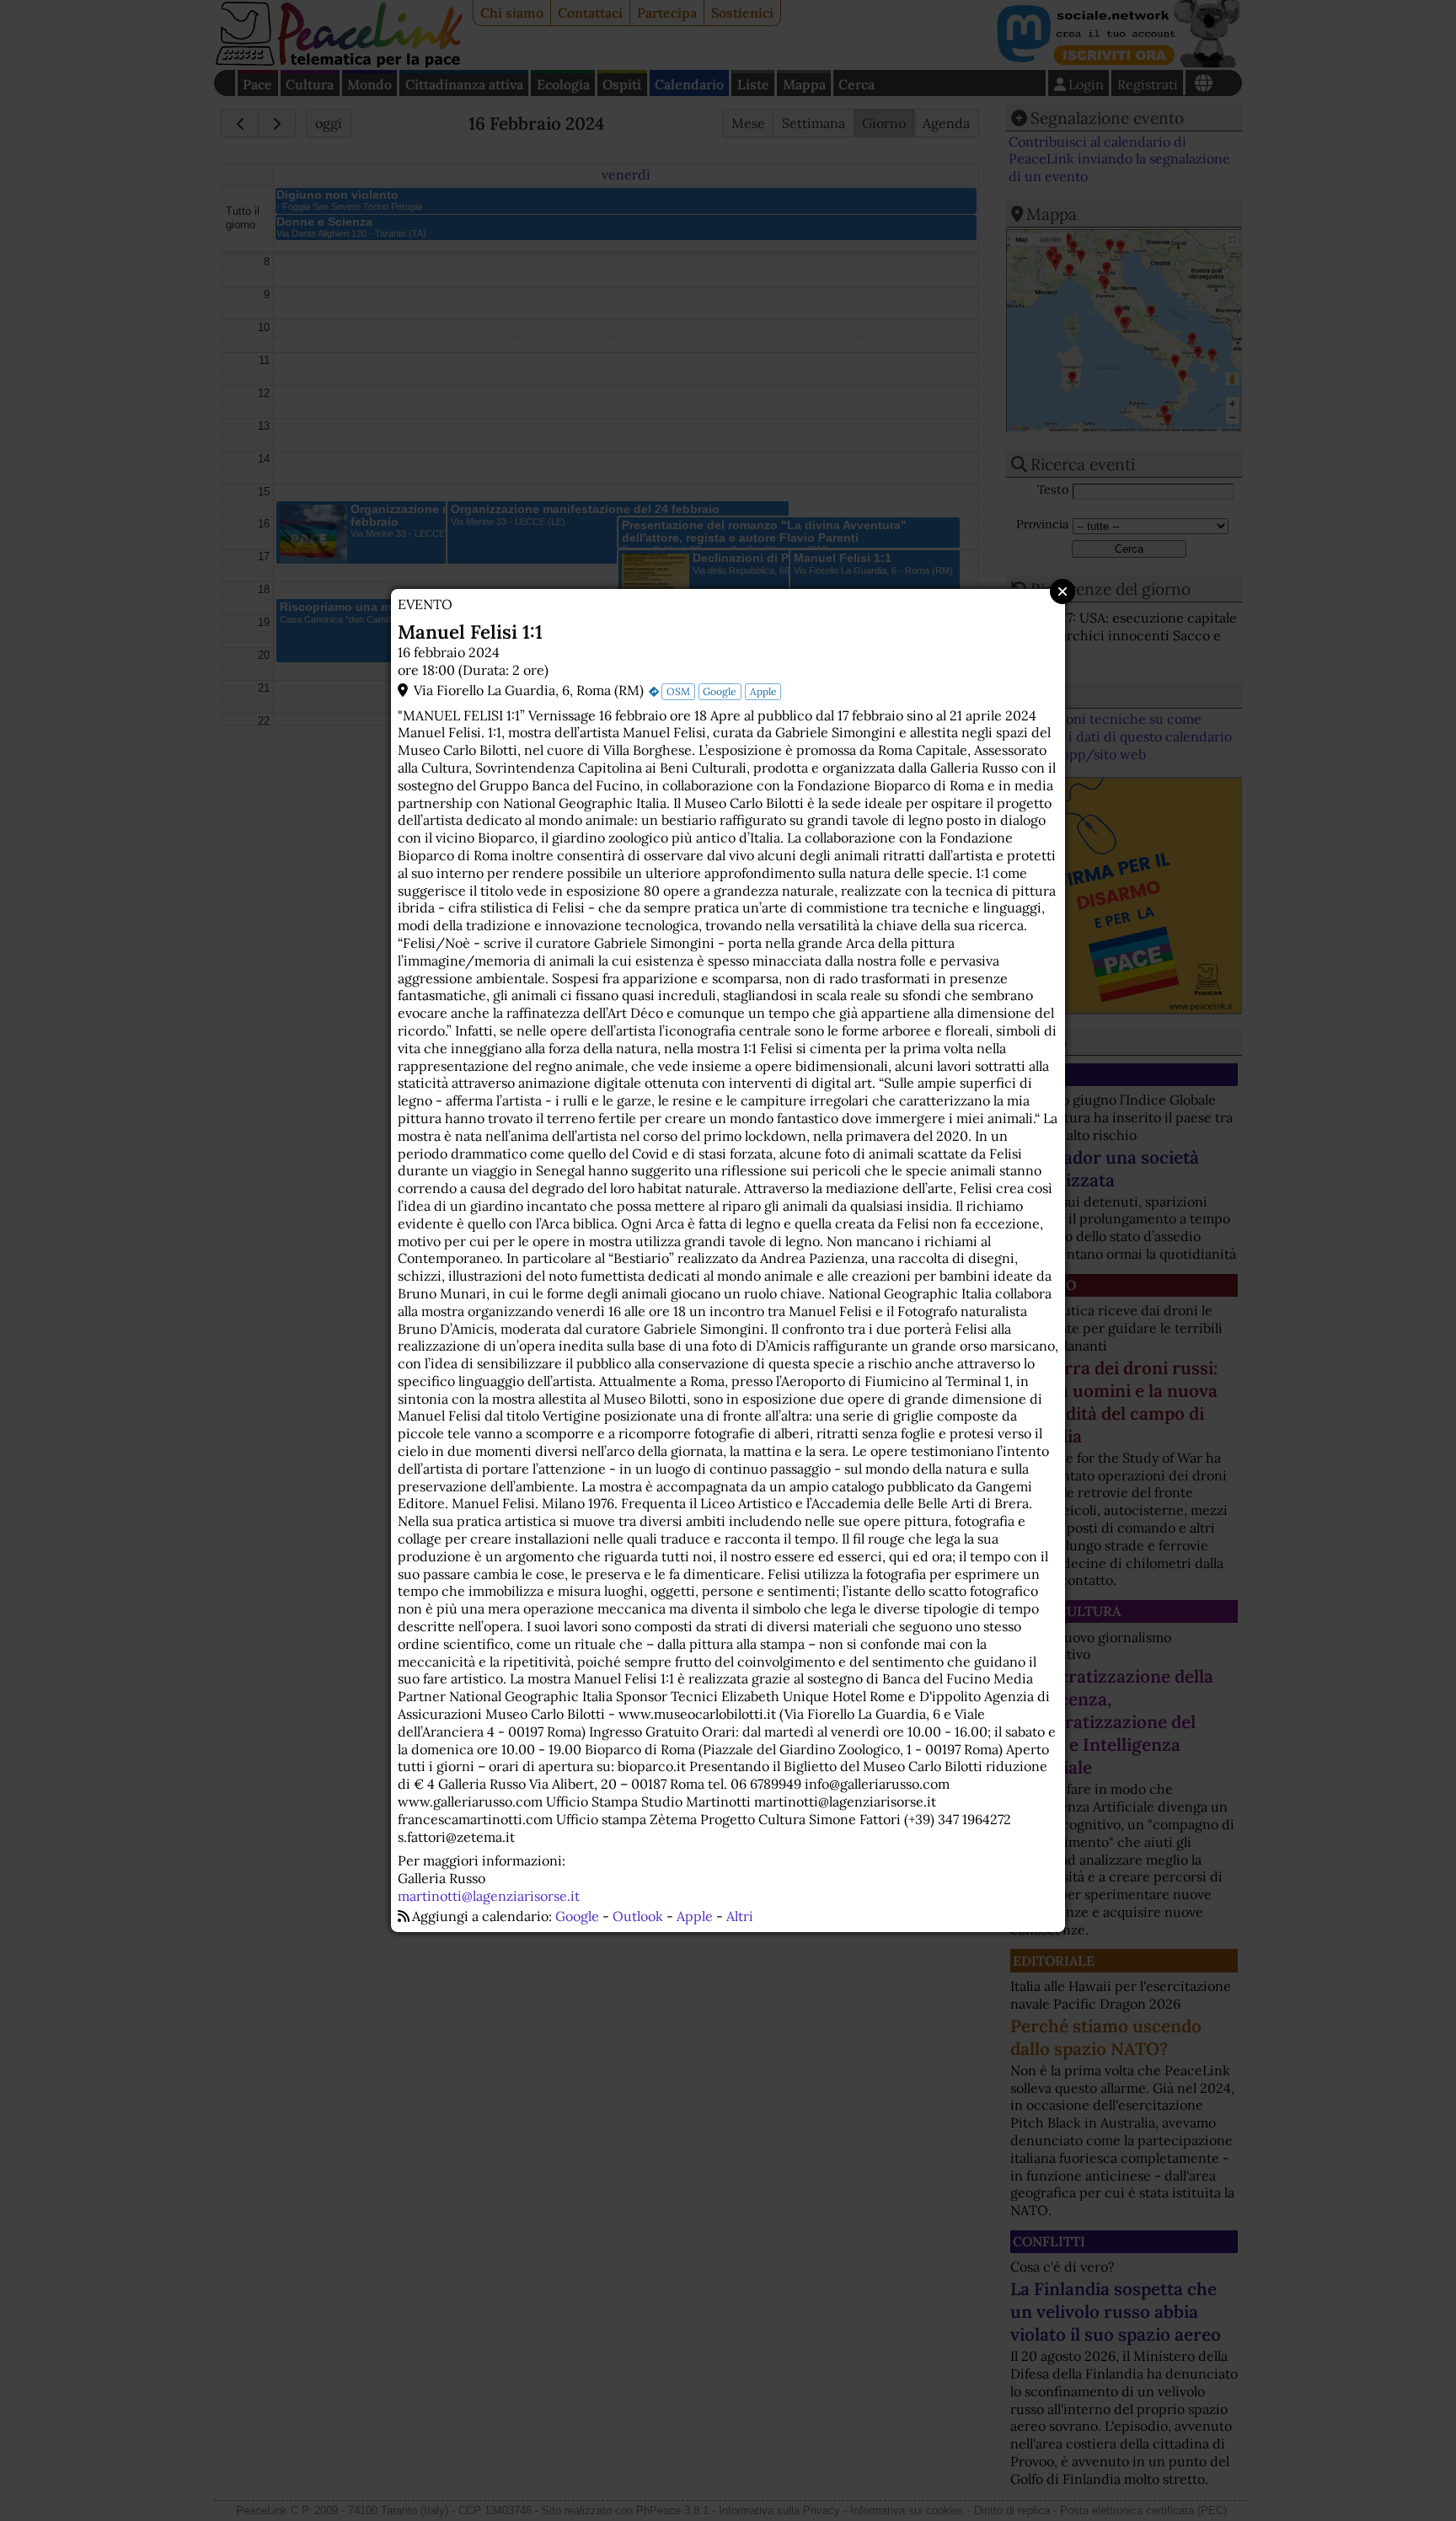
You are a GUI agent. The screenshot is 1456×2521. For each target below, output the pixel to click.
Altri (740, 1916)
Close (1063, 591)
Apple (763, 691)
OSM (678, 691)
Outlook (638, 1916)
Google (720, 691)
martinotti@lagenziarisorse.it (489, 1896)
